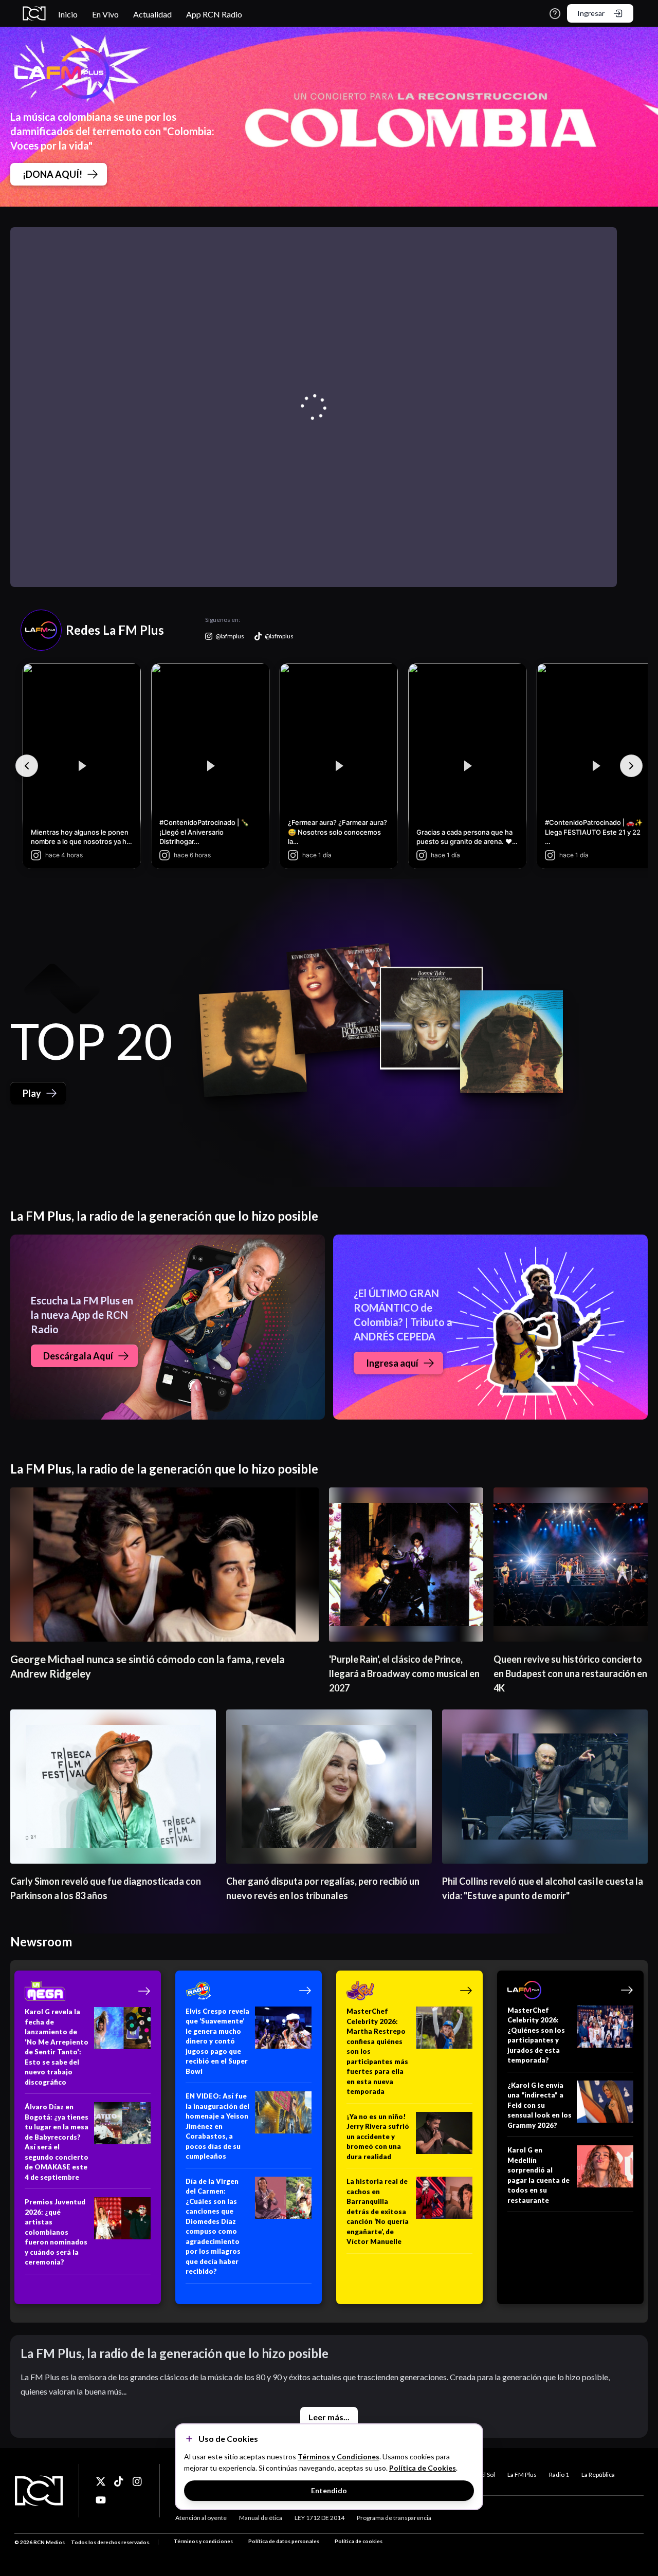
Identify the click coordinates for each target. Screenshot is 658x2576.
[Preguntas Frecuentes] (555, 14)
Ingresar (591, 13)
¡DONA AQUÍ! (52, 174)
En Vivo (105, 14)
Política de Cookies (423, 2468)
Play (32, 1093)
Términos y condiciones (203, 2541)
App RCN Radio (214, 14)
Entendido (329, 2490)
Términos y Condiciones (339, 2457)
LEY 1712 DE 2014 (319, 2518)
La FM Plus (522, 2474)
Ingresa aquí (392, 1363)
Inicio (68, 14)
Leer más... (329, 2417)
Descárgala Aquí (78, 1356)
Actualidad (152, 14)
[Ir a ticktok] (101, 2481)
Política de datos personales (284, 2541)
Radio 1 (559, 2474)
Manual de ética (261, 2518)
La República (598, 2474)
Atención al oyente (201, 2518)
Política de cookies (359, 2541)
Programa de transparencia (394, 2518)
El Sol (488, 2474)
